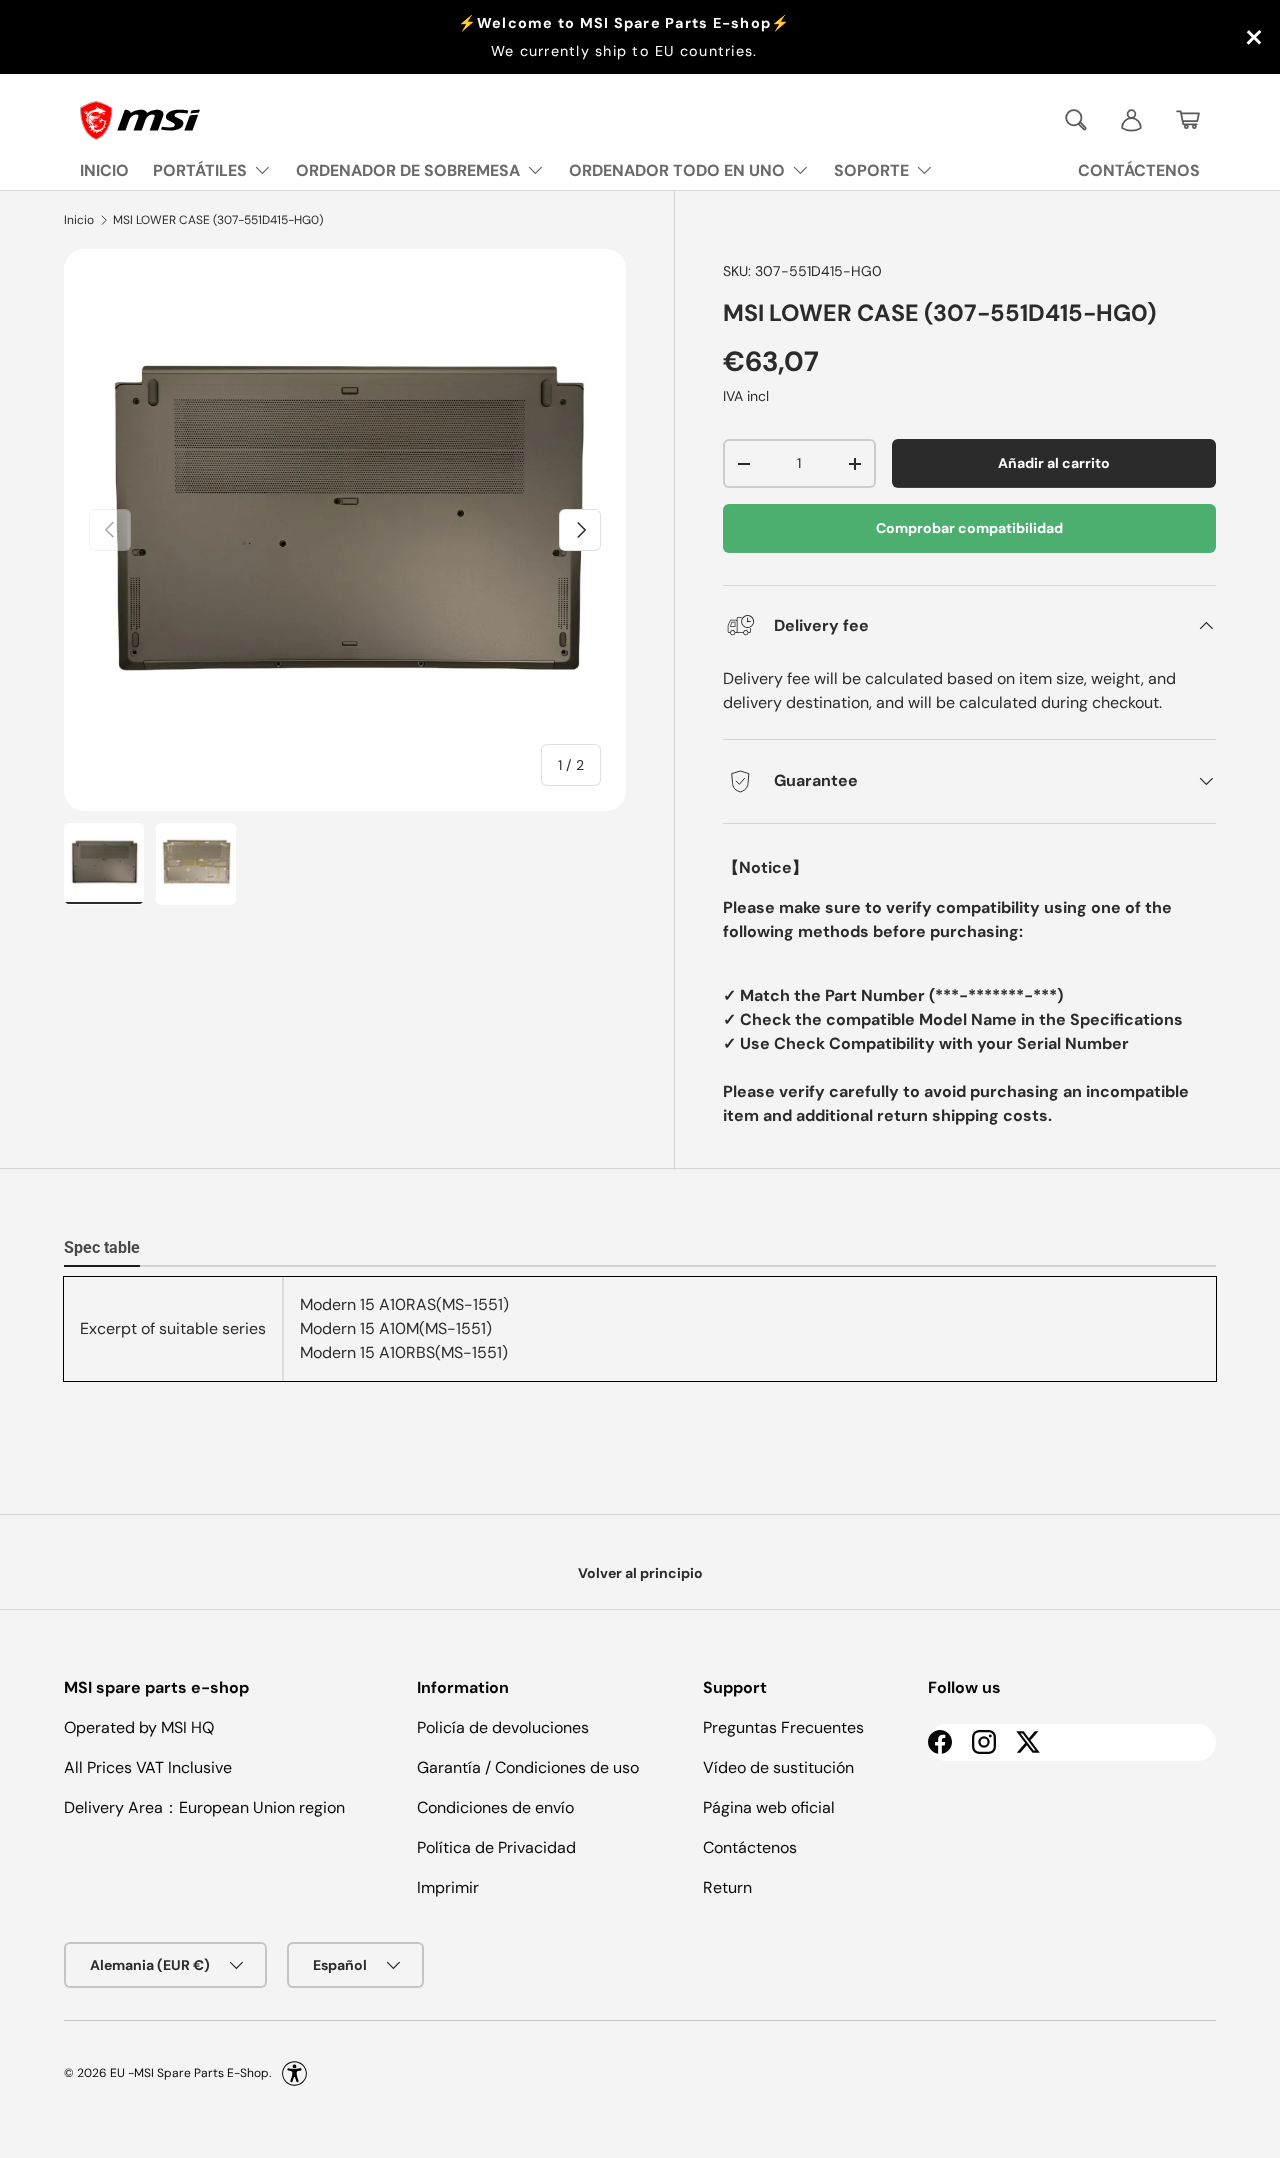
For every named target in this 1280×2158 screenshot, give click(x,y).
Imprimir (448, 1887)
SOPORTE (871, 170)
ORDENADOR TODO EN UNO (677, 170)
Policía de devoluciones (503, 1727)
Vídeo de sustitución (778, 1767)
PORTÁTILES (200, 170)
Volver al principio (640, 1573)
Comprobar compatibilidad (969, 528)
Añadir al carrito (1054, 463)
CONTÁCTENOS (1139, 170)
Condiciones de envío (495, 1807)
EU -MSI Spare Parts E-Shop (189, 2073)
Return (727, 1887)
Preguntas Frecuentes (783, 1727)
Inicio (79, 220)
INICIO (104, 170)
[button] (1188, 120)
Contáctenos (750, 1847)
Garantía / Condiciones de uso (528, 1767)
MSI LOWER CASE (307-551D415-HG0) (218, 220)
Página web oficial (769, 1807)
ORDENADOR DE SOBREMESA (408, 170)
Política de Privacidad (496, 1847)
